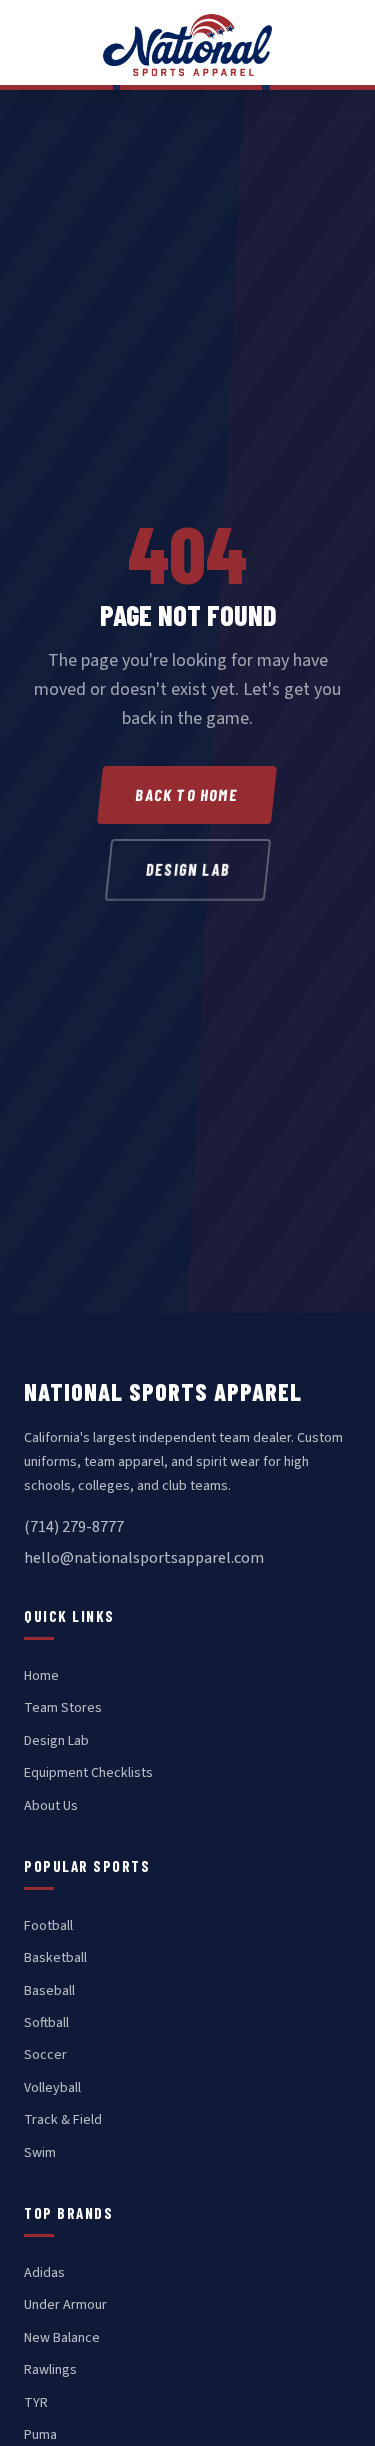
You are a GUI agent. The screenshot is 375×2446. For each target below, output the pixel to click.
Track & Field (63, 2120)
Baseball (49, 1991)
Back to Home (187, 794)
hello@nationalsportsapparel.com (144, 1558)
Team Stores (63, 1708)
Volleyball (52, 2088)
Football (48, 1926)
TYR (36, 2403)
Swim (40, 2153)
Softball (46, 2023)
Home (41, 1676)
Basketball (55, 1958)
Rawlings (50, 2370)
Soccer (45, 2055)
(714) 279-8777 (74, 1527)
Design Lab (188, 869)
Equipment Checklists (88, 1773)
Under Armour (65, 2305)
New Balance (62, 2338)
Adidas (44, 2273)
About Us (51, 1806)
